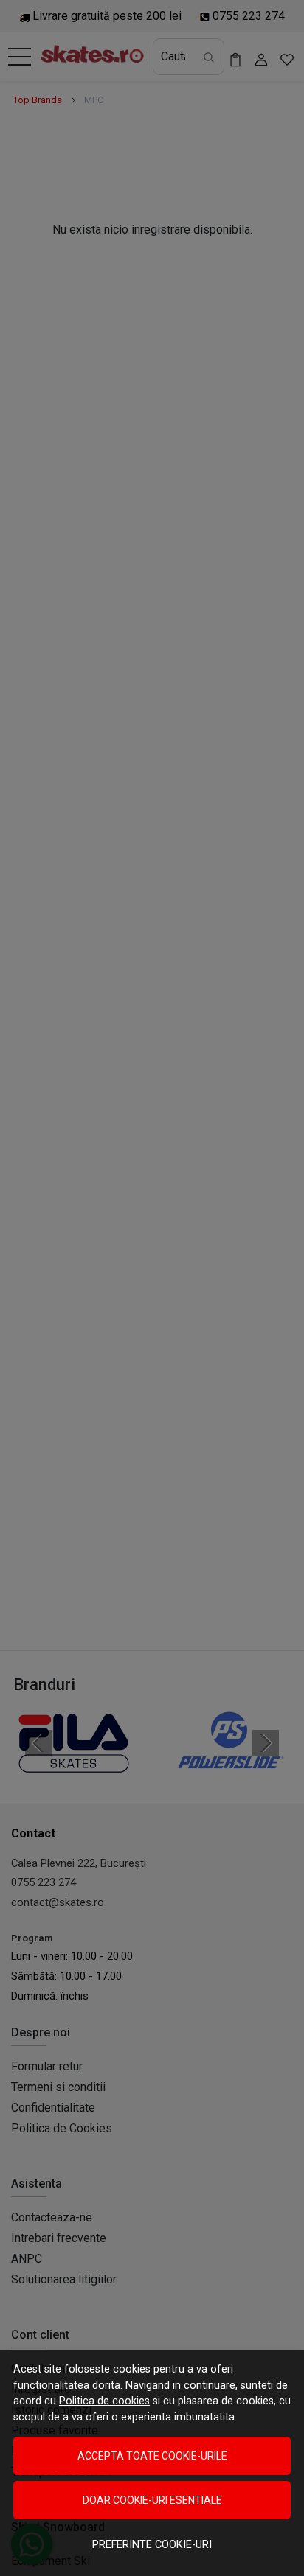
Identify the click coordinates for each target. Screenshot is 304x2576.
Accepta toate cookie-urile (152, 2456)
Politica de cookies (104, 2401)
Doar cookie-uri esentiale (152, 2500)
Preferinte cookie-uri (152, 2545)
